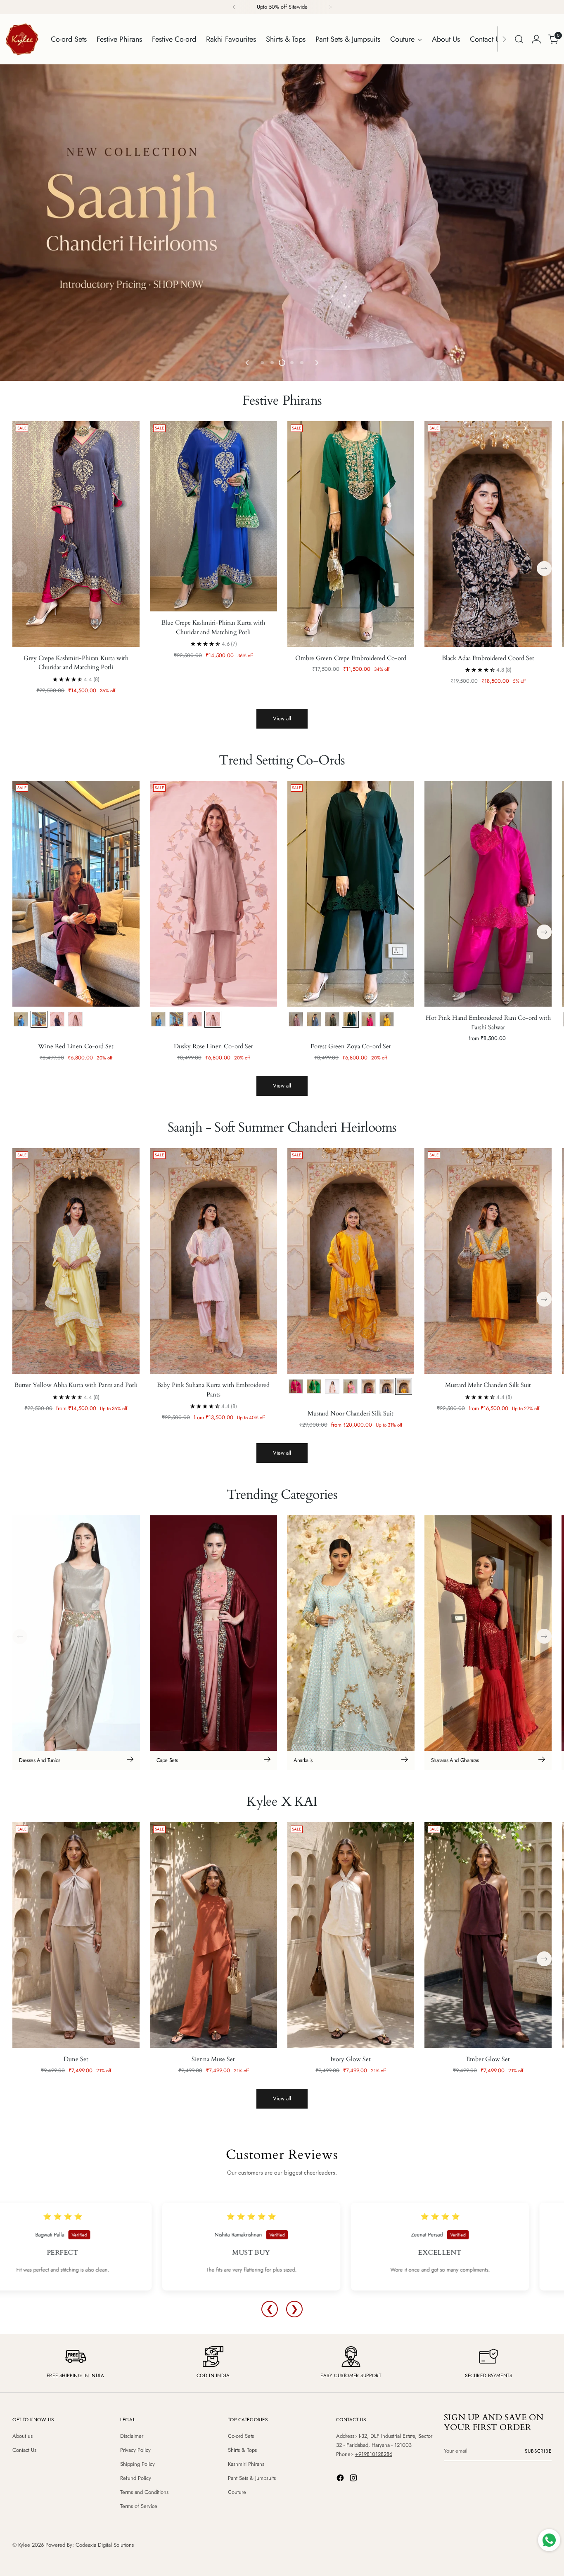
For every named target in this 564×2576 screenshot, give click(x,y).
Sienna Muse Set (213, 2059)
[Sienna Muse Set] (213, 1935)
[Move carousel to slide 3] (282, 363)
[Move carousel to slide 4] (292, 363)
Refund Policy (136, 2478)
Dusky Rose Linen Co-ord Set (213, 1046)
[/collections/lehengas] (282, 223)
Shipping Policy (137, 2464)
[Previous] (234, 7)
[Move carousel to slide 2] (272, 363)
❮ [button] (270, 2309)
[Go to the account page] (536, 39)
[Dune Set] (76, 1935)
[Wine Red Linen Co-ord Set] (76, 894)
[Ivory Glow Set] (351, 1935)
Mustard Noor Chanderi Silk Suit (351, 1413)
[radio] (21, 1019)
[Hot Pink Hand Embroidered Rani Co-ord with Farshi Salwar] (488, 894)
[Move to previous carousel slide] (248, 363)
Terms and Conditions (144, 2492)
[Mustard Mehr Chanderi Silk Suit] (488, 1261)
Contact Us (24, 2450)
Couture (237, 2492)
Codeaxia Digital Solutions (105, 2545)
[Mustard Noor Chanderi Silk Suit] (351, 1261)
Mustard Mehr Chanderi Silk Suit (488, 1385)
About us (23, 2436)
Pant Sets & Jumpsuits (252, 2478)
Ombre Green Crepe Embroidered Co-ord (351, 658)
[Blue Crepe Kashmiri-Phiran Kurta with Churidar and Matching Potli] (213, 517)
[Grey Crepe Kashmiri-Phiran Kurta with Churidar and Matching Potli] (76, 534)
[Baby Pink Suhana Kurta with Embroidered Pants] (213, 1261)
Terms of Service (139, 2506)
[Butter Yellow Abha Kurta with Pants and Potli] (76, 1261)
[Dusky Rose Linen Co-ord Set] (213, 894)
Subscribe (538, 2451)
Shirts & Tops (242, 2450)
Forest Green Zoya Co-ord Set (351, 1046)
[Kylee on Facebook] (341, 2479)
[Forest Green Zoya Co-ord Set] (351, 894)
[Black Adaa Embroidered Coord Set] (488, 534)
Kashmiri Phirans (246, 2464)
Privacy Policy (135, 2450)
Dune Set (76, 2059)
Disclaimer (132, 2436)
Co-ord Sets (241, 2436)
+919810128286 (374, 2454)
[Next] (330, 7)
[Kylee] (22, 39)
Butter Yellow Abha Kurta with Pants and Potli (76, 1385)
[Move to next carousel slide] (316, 363)
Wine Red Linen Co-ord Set (76, 1046)
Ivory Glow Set (351, 2059)
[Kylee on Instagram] (354, 2479)
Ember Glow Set (488, 2059)
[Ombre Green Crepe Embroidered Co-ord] (351, 534)
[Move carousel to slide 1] (262, 363)
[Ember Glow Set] (488, 1935)
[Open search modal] (519, 39)
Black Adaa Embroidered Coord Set (488, 658)
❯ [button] (294, 2309)
